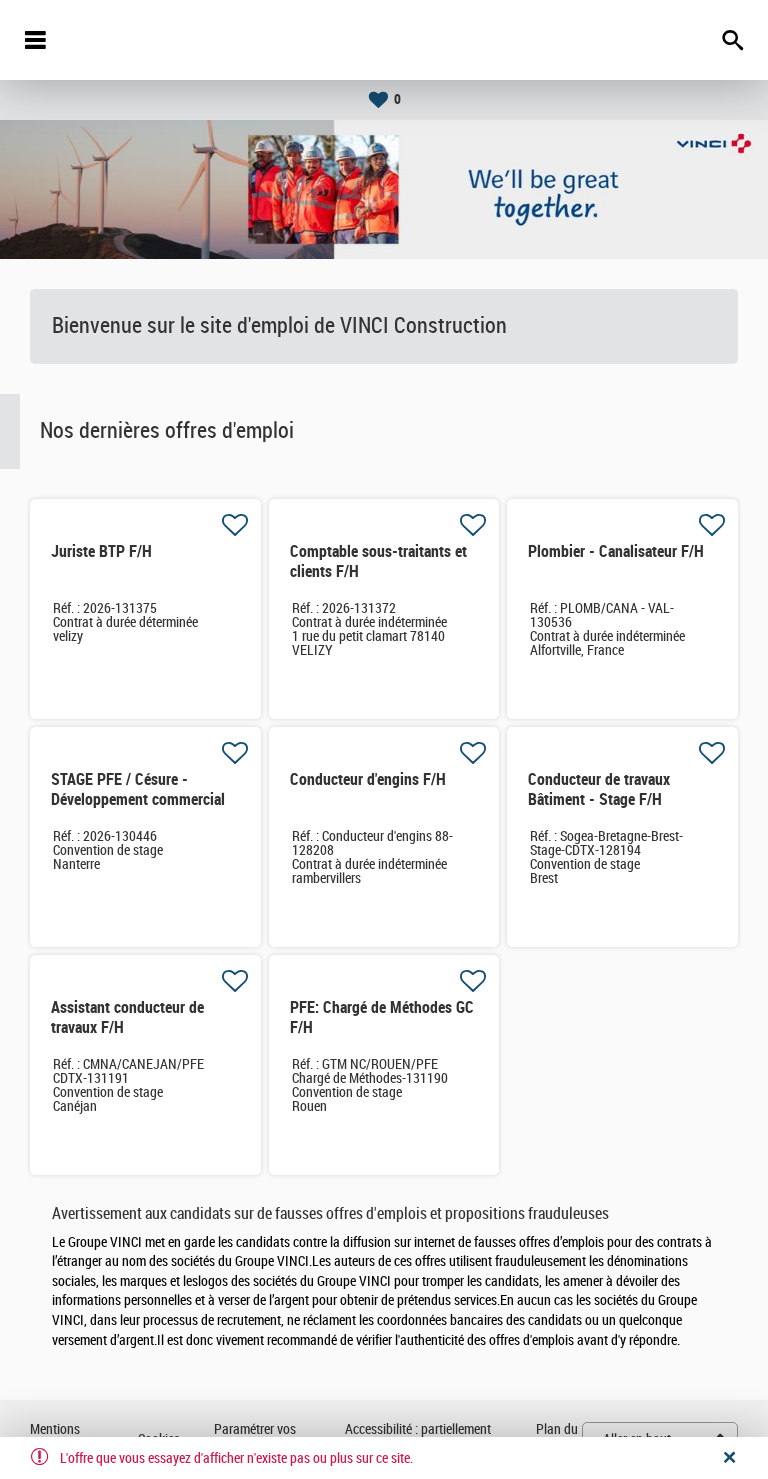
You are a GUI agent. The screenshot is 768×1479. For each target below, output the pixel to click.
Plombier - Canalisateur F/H (616, 551)
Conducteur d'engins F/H (368, 779)
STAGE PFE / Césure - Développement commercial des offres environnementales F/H (144, 809)
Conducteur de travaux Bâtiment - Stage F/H (599, 789)
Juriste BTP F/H (101, 551)
